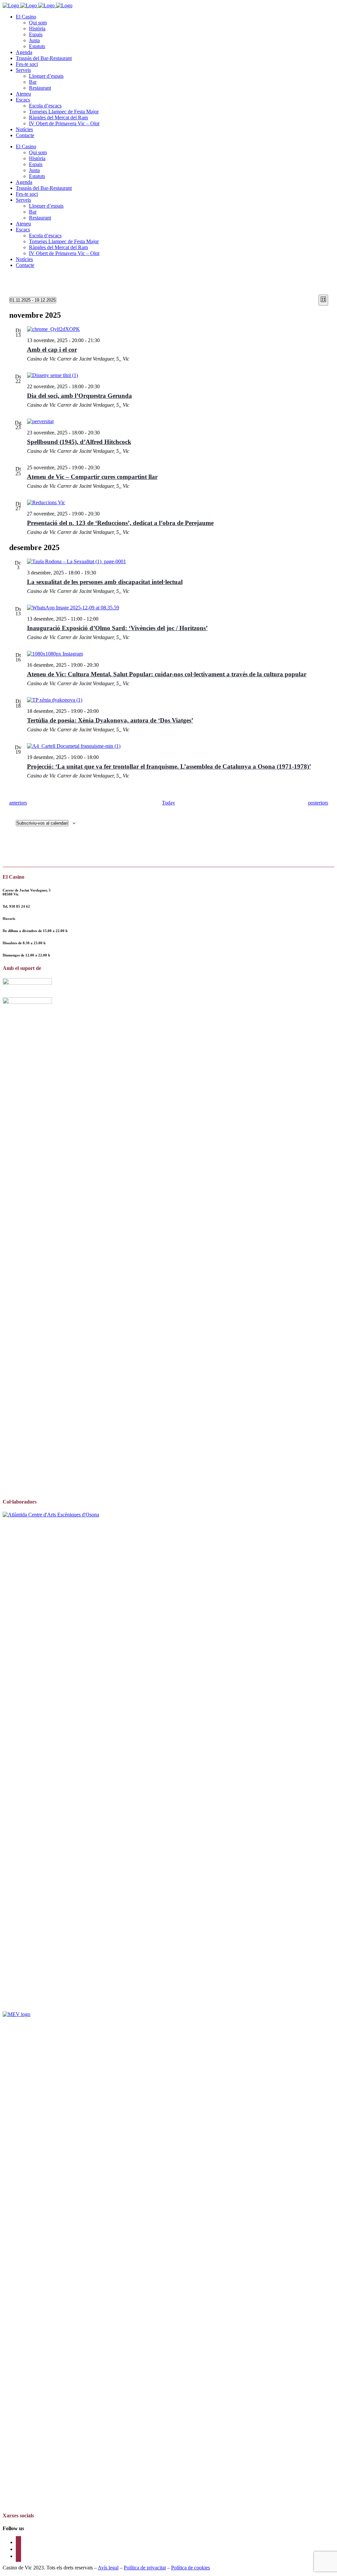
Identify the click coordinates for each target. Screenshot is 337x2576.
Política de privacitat (145, 2568)
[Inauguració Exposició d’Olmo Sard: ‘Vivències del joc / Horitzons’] (178, 608)
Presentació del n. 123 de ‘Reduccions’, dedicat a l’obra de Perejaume (120, 523)
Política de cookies (191, 2568)
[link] (20, 906)
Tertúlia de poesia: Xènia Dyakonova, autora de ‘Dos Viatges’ (110, 720)
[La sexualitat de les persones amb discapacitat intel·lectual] (178, 562)
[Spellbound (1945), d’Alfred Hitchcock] (178, 422)
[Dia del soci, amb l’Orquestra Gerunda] (178, 375)
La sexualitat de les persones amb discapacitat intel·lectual (105, 582)
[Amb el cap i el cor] (178, 329)
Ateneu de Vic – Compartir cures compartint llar (92, 477)
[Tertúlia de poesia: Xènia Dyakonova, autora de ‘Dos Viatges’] (178, 700)
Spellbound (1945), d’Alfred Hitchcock (79, 442)
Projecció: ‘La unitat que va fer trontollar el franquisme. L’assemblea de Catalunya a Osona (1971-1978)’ (169, 766)
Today (168, 803)
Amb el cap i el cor (52, 350)
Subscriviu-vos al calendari (42, 823)
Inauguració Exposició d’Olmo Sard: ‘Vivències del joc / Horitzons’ (117, 628)
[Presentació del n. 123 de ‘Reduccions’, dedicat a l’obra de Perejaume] (178, 503)
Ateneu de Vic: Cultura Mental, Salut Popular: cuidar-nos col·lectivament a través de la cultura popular (167, 674)
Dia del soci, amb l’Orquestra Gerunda (79, 396)
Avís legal (108, 2568)
